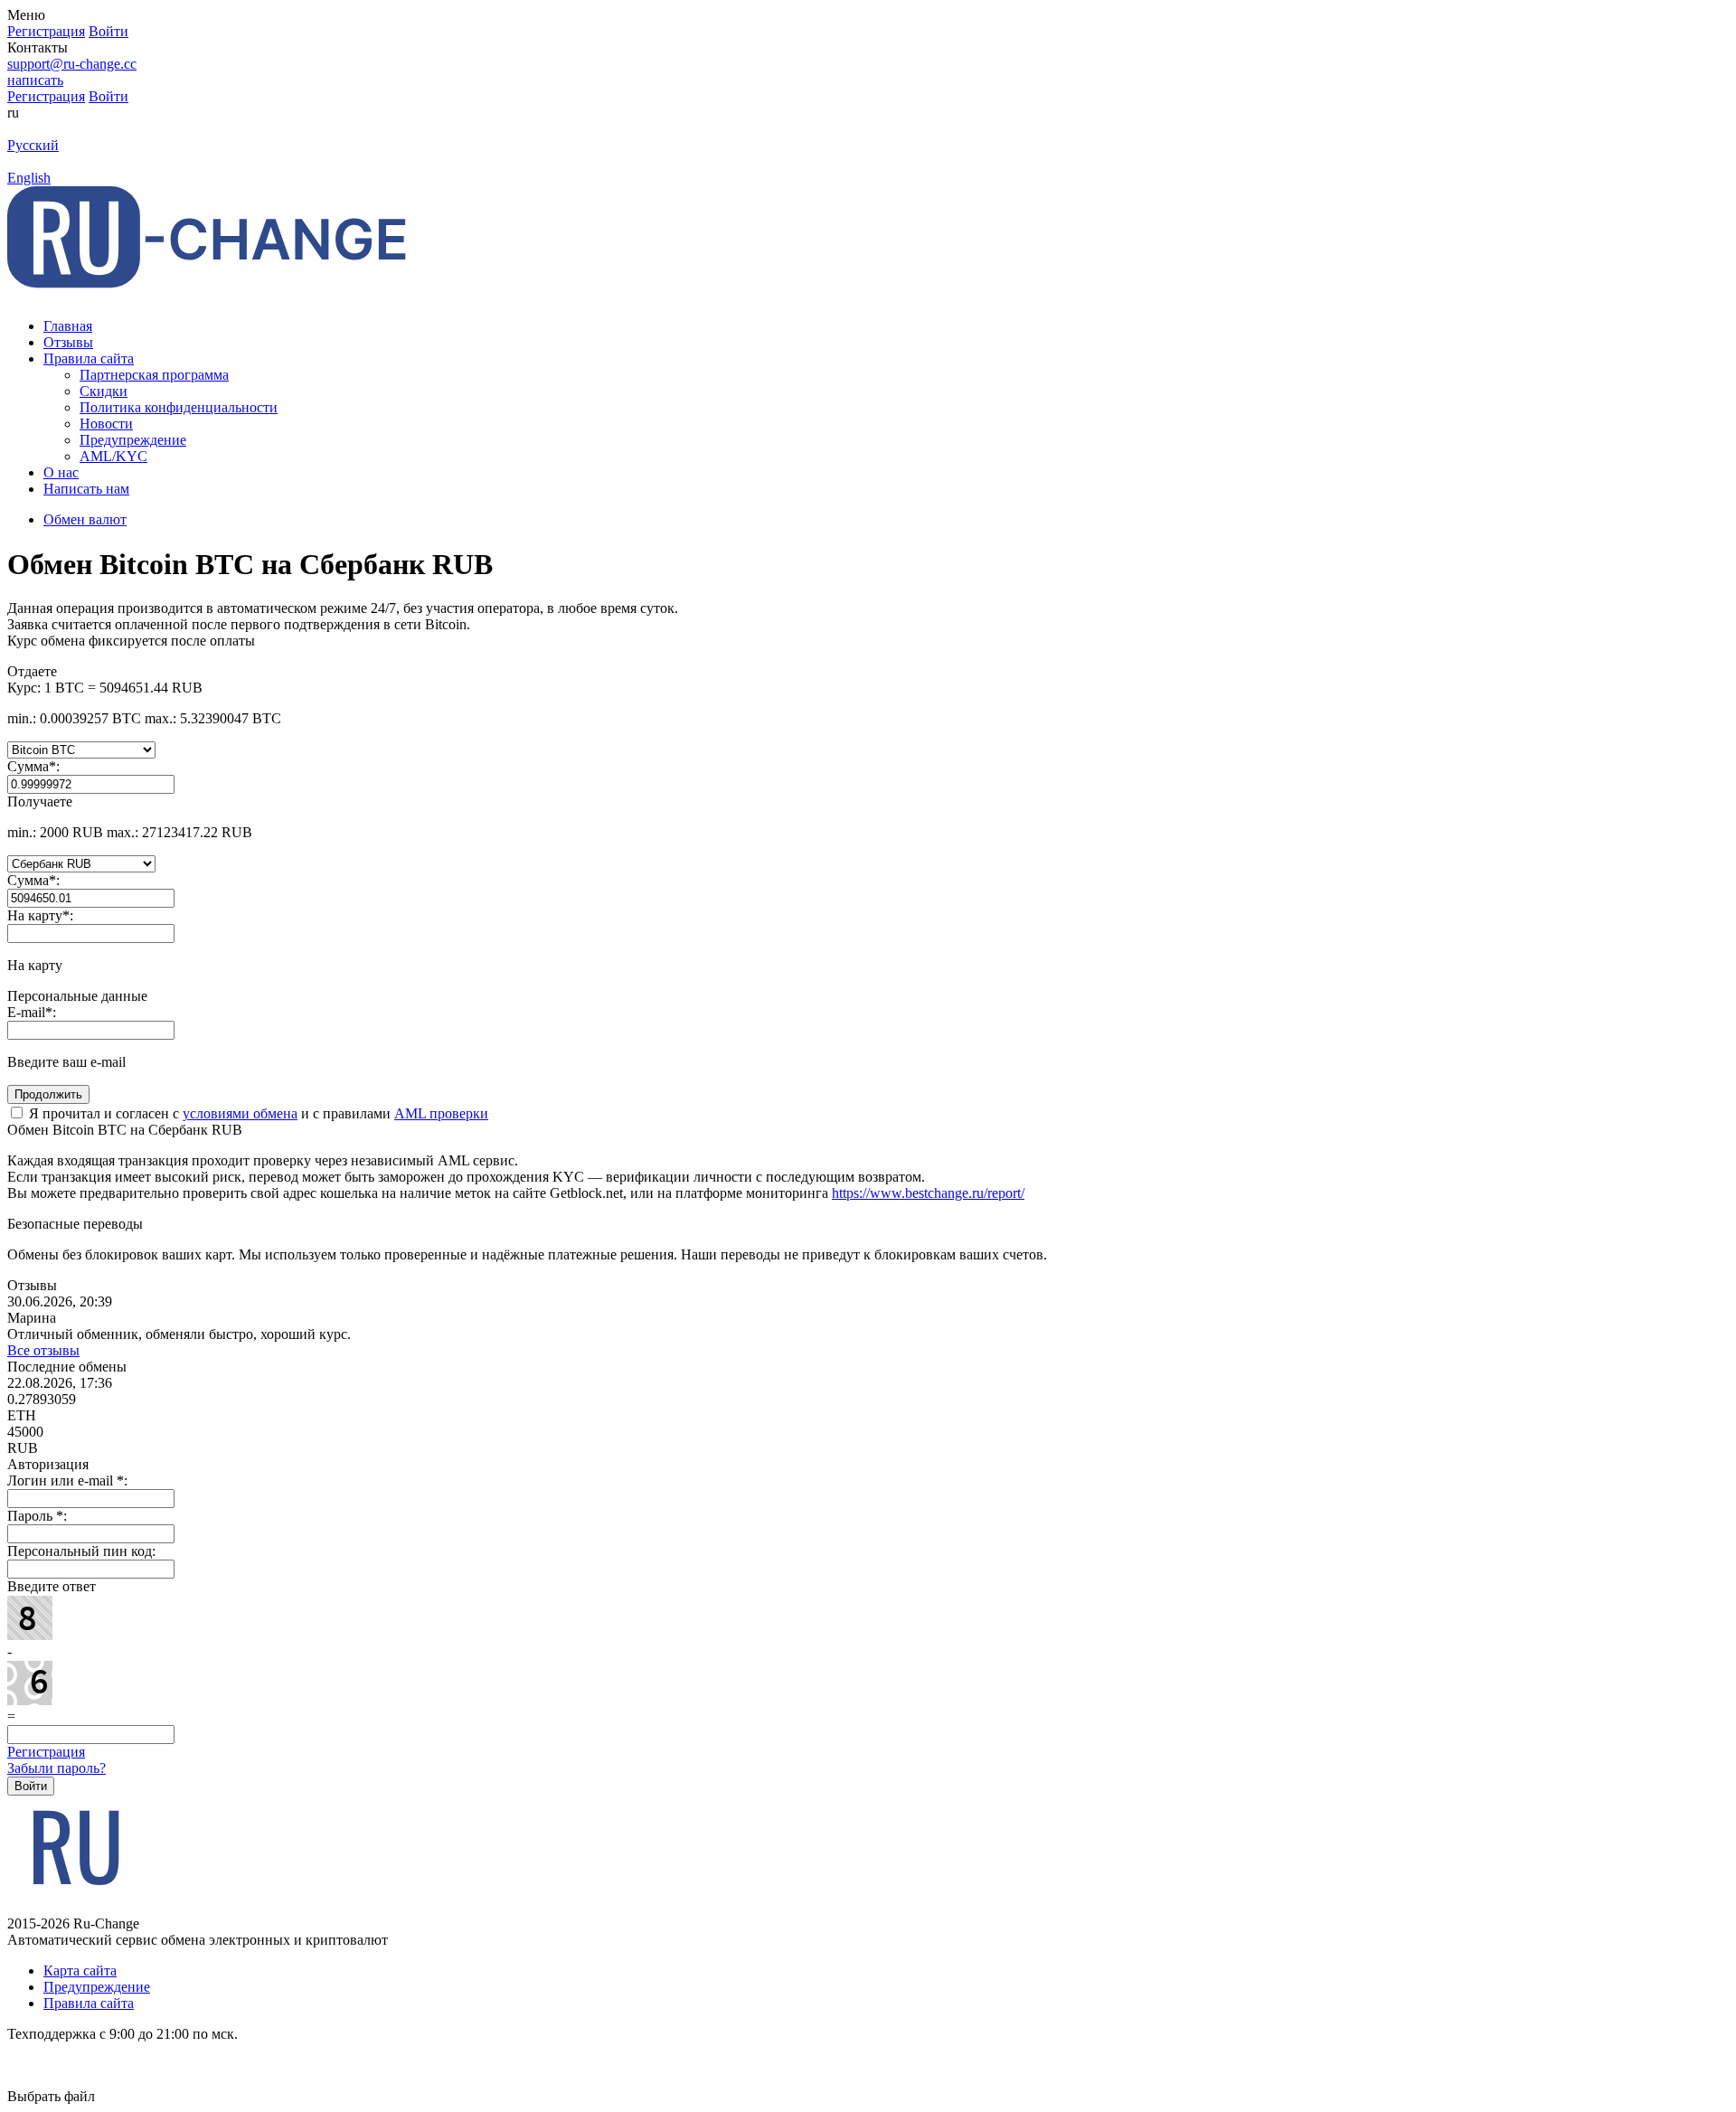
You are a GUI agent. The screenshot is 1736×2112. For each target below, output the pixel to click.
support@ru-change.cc (72, 64)
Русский (33, 145)
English (29, 178)
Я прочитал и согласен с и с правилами (257, 1113)
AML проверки (441, 1113)
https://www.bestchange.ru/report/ (928, 1193)
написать (35, 80)
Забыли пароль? (57, 1768)
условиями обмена (240, 1113)
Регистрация (46, 1752)
